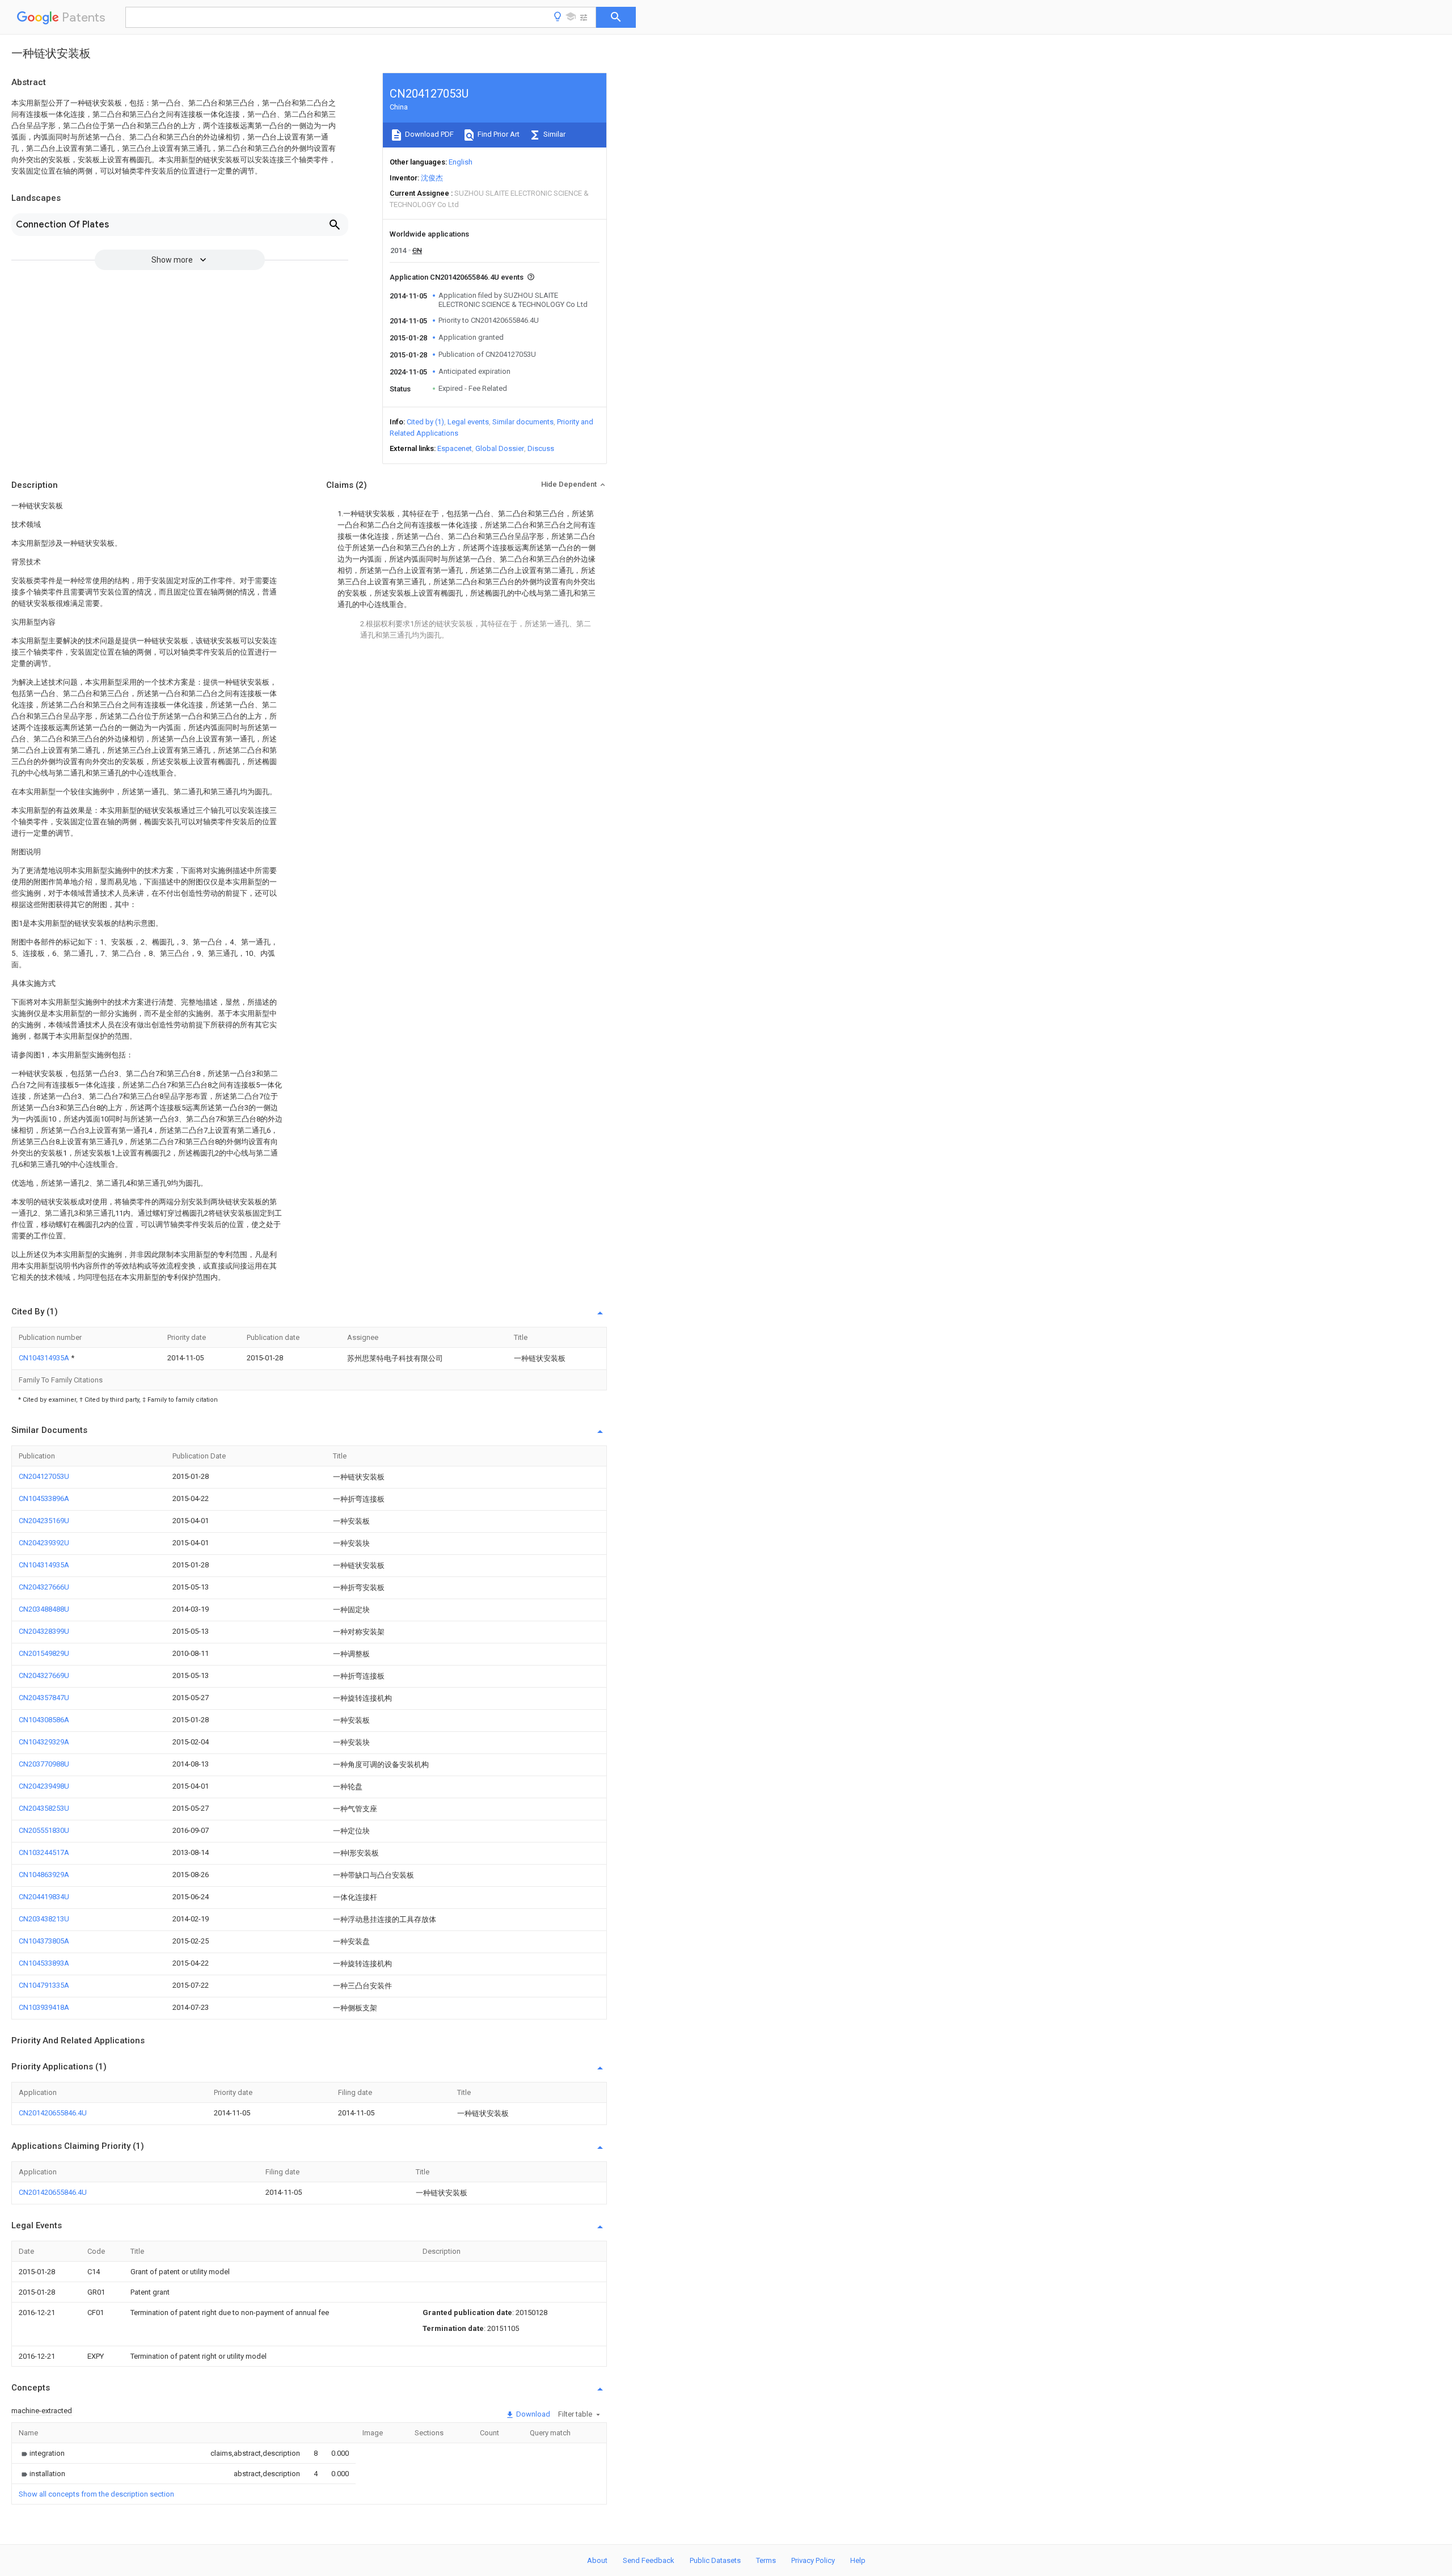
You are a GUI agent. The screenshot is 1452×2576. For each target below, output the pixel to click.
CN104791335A (44, 1985)
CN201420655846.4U (53, 2113)
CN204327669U (44, 1675)
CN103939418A (44, 2007)
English (461, 162)
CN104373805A (44, 1941)
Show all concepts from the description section (96, 2494)
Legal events (468, 422)
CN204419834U (44, 1897)
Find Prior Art (498, 134)
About (597, 2560)
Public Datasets (715, 2560)
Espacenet (455, 448)
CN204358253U (44, 1808)
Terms (766, 2560)
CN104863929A (44, 1875)
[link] (42, 2453)
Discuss (541, 448)
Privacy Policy (813, 2560)
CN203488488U (44, 1609)
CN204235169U (44, 1521)
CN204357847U (44, 1698)
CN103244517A (44, 1852)
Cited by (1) (425, 422)
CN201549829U (44, 1653)
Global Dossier (500, 448)
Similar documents (523, 422)
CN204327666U (44, 1587)
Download (532, 2414)
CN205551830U (44, 1830)
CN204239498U (44, 1786)
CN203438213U (44, 1919)
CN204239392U (44, 1543)
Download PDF (429, 134)
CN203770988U (44, 1764)
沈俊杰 (432, 178)
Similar (554, 134)
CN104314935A (45, 1358)
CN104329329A (44, 1742)
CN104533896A (44, 1498)
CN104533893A (44, 1963)
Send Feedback (649, 2560)
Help (858, 2560)
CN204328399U (44, 1631)
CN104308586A (44, 1720)
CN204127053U (44, 1476)
